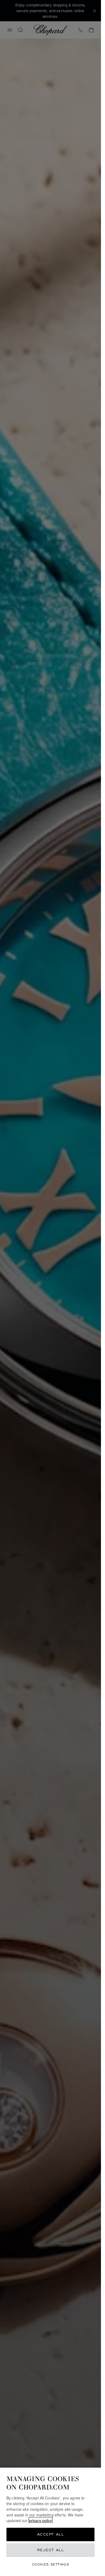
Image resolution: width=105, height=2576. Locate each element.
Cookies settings (50, 2564)
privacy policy (41, 2520)
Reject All (51, 2550)
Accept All (51, 2534)
